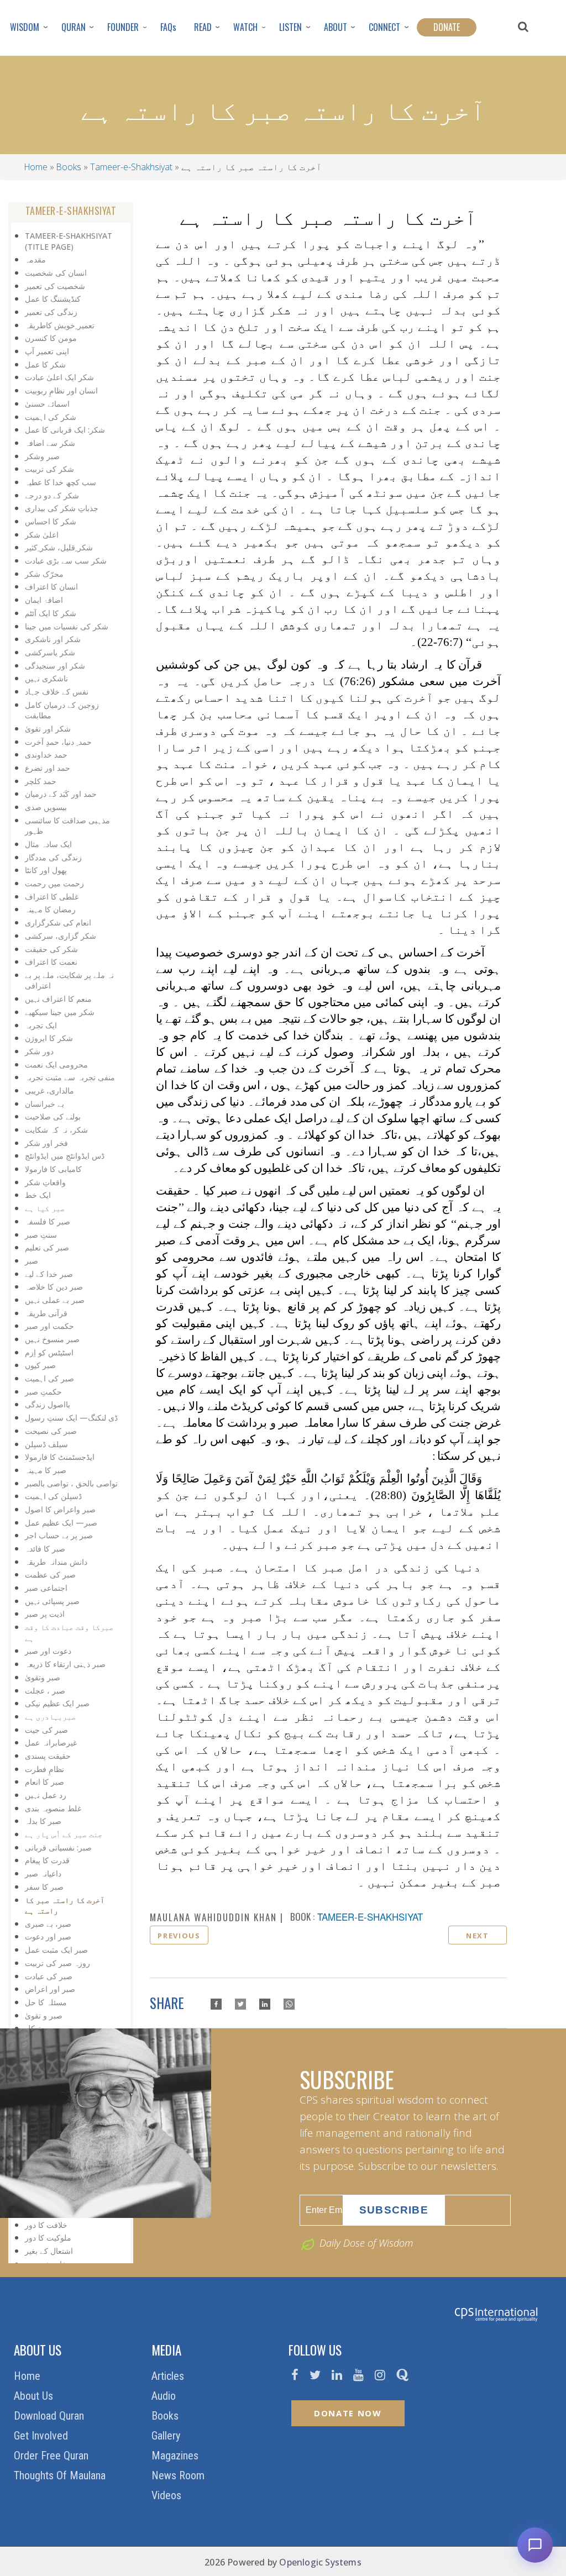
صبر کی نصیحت (51, 1431)
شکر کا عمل (45, 364)
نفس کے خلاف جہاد (57, 692)
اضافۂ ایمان (44, 600)
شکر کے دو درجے (52, 495)
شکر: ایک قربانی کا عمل (65, 430)
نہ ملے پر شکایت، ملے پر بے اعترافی (69, 981)
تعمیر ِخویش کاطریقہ (60, 325)
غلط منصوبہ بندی (53, 1808)
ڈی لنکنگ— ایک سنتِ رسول (71, 1418)
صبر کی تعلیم (47, 1247)
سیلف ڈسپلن (46, 1444)
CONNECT (384, 27)
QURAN (74, 27)
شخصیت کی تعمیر (55, 286)
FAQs (168, 27)
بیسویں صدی (46, 807)
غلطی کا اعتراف (52, 897)
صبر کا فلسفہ (48, 1221)
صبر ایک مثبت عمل (56, 1950)
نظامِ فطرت (44, 1769)
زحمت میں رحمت (54, 883)
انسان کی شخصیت (56, 273)
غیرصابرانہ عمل (51, 1742)
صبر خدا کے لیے (49, 1274)
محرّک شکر (44, 574)
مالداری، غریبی (49, 1090)
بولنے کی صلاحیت (53, 1116)
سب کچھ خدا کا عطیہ (61, 482)
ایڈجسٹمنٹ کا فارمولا (60, 1457)
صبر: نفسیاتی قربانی (58, 1847)
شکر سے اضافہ (50, 443)
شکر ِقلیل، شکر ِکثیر (59, 547)
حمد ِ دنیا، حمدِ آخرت (58, 742)
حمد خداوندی (46, 755)
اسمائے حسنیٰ (47, 404)
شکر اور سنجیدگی (55, 666)
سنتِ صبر (41, 1235)
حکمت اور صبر (49, 1326)
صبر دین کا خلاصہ (54, 1287)
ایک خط (38, 1195)
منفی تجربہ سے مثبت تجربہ (70, 1077)
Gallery (167, 2436)
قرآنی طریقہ (46, 1313)
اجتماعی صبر (46, 1588)
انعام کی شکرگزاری (58, 922)
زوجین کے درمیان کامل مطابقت (62, 710)
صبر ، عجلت (45, 1691)
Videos (168, 2495)
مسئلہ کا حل (46, 2002)
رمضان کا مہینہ (50, 909)
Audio (165, 2396)
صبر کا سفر (44, 1887)
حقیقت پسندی (48, 1756)
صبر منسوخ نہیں (52, 1339)
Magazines (176, 2456)
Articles (169, 2376)
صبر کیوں (40, 1365)
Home (36, 167)
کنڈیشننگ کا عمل (53, 299)
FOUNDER (123, 27)
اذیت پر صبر (45, 1614)
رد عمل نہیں (46, 1795)
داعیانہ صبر (43, 1873)
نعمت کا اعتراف (51, 962)
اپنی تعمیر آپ (47, 351)
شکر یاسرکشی (50, 652)
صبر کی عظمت (50, 1574)
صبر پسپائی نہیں (52, 1601)
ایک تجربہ (41, 1025)
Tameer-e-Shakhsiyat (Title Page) (69, 241)
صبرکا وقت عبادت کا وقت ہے (69, 1633)
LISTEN (290, 27)
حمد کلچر (41, 781)
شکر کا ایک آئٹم (51, 613)
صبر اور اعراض (50, 1989)
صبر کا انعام (44, 1782)
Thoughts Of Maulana (61, 2475)
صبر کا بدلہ (43, 1821)
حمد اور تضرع (48, 768)
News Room (179, 2475)
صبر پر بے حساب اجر (59, 1535)
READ (203, 27)
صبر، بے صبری (48, 1924)
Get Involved (42, 2436)
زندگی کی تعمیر (51, 312)
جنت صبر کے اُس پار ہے (64, 1834)
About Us (35, 2396)
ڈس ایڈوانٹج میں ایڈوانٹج (65, 1156)
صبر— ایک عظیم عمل (61, 1523)
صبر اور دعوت (48, 1936)
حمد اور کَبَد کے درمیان (61, 794)
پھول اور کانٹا (46, 870)
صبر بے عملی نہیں (55, 1300)
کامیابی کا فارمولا (53, 1169)
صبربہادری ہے (50, 1717)
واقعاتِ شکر (45, 1182)
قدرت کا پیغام (47, 1860)
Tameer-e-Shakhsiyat (131, 167)
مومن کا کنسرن (51, 338)
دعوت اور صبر (48, 1651)
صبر (32, 1261)
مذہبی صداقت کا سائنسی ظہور (67, 826)
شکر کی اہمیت (51, 417)
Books (69, 167)
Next (478, 1936)
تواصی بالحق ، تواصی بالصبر (71, 1483)
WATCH (245, 27)
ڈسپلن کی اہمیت (53, 1496)
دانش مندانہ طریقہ (56, 1562)
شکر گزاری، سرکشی (61, 936)
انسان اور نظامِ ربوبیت (61, 390)
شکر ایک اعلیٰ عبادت (59, 377)
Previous (179, 1936)
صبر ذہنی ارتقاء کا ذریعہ (65, 1664)
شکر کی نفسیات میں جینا (67, 626)
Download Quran (50, 2416)
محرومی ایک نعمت (56, 1064)
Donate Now (348, 2413)
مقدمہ (35, 259)
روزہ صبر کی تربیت (57, 1963)
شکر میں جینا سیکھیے (60, 1012)
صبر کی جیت (46, 1730)
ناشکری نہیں (46, 678)
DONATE (447, 27)
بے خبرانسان (44, 1104)
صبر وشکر (42, 456)
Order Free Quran (53, 2456)
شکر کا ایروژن (49, 1038)
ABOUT (336, 27)
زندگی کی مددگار (53, 857)
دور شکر (39, 1051)
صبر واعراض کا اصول (60, 1509)
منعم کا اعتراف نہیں (58, 999)
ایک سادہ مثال (48, 844)
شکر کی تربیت (49, 469)
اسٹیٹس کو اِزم (49, 1352)
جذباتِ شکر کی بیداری (62, 508)
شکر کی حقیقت (51, 949)
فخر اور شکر (46, 1143)
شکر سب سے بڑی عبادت (66, 561)
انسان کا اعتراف (51, 587)
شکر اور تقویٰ (48, 729)
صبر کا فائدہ (45, 1549)
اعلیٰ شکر (42, 535)
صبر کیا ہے (45, 1208)
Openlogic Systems (320, 2562)
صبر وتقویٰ (43, 1677)
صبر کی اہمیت (49, 1378)
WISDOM (25, 27)
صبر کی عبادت (49, 1976)
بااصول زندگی (48, 1404)
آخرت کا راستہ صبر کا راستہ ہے (65, 1905)
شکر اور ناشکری (53, 639)
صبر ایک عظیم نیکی (57, 1703)
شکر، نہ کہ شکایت (56, 1130)
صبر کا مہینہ (46, 1470)
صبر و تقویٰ (44, 2015)
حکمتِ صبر (43, 1392)
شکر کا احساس (51, 521)
